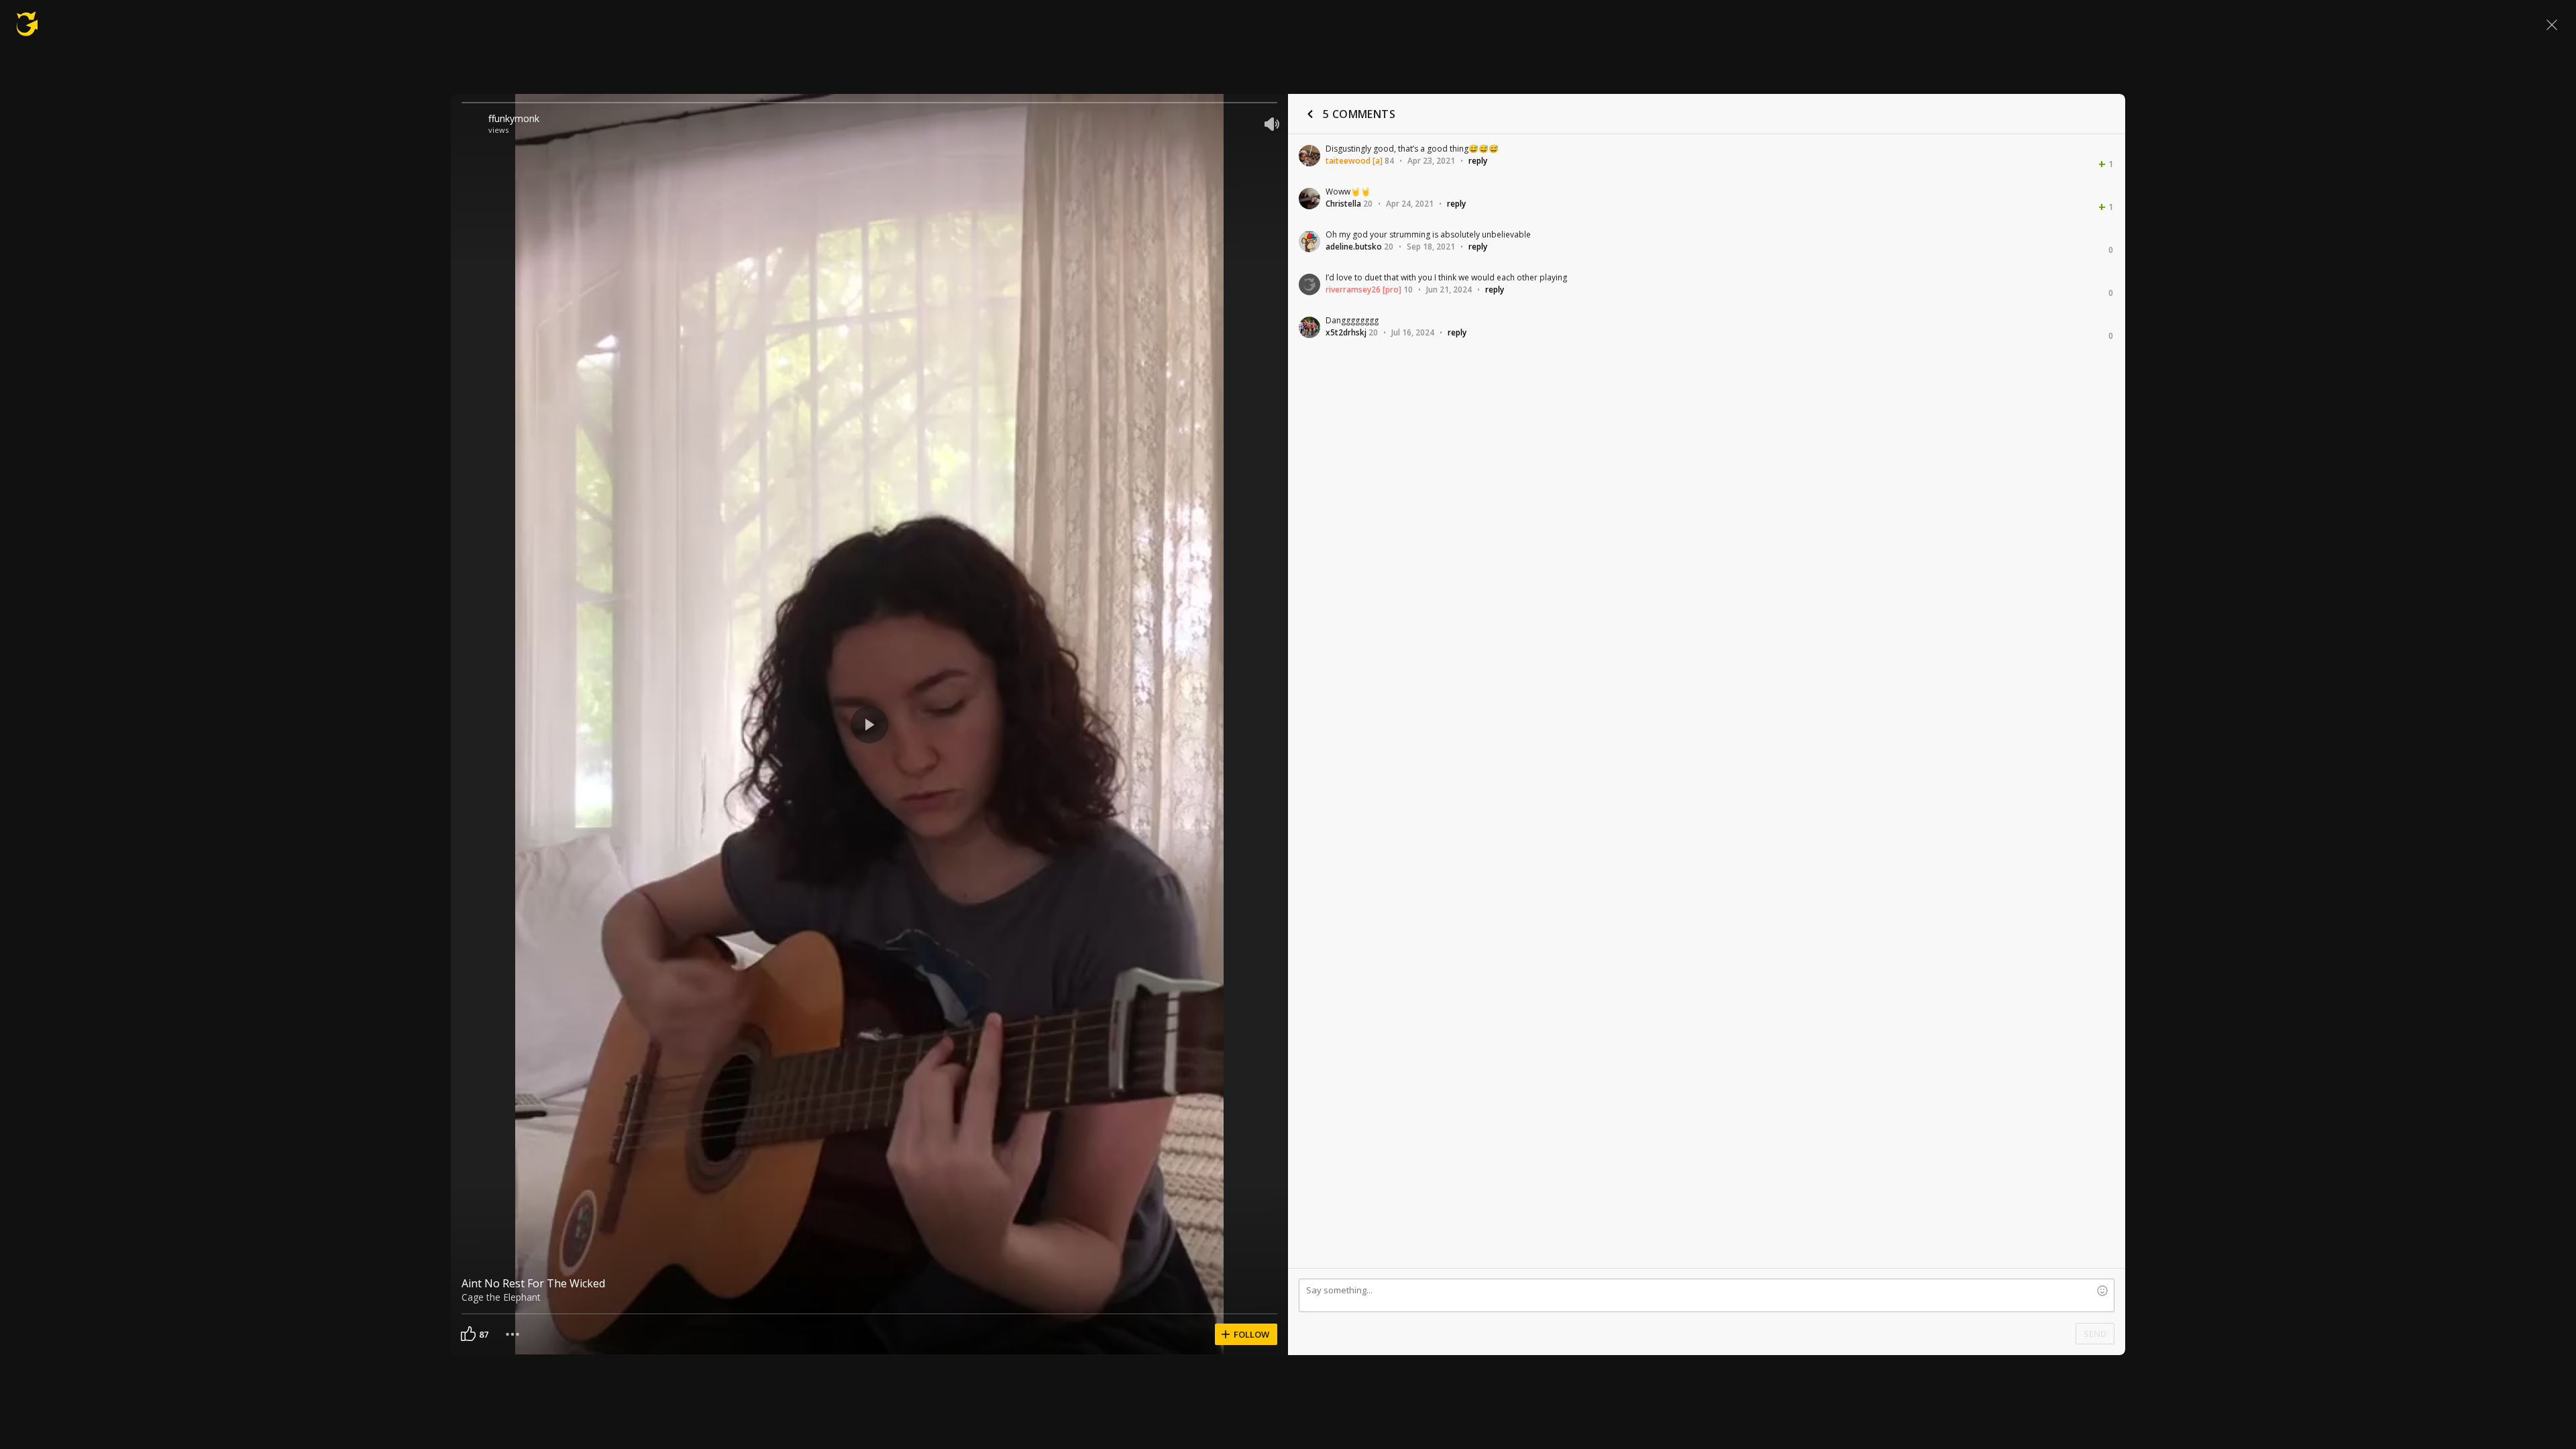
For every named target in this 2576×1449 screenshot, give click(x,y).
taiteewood (1348, 161)
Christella (1343, 204)
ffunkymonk (514, 118)
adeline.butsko (1354, 247)
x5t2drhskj (1346, 332)
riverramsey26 (1353, 289)
